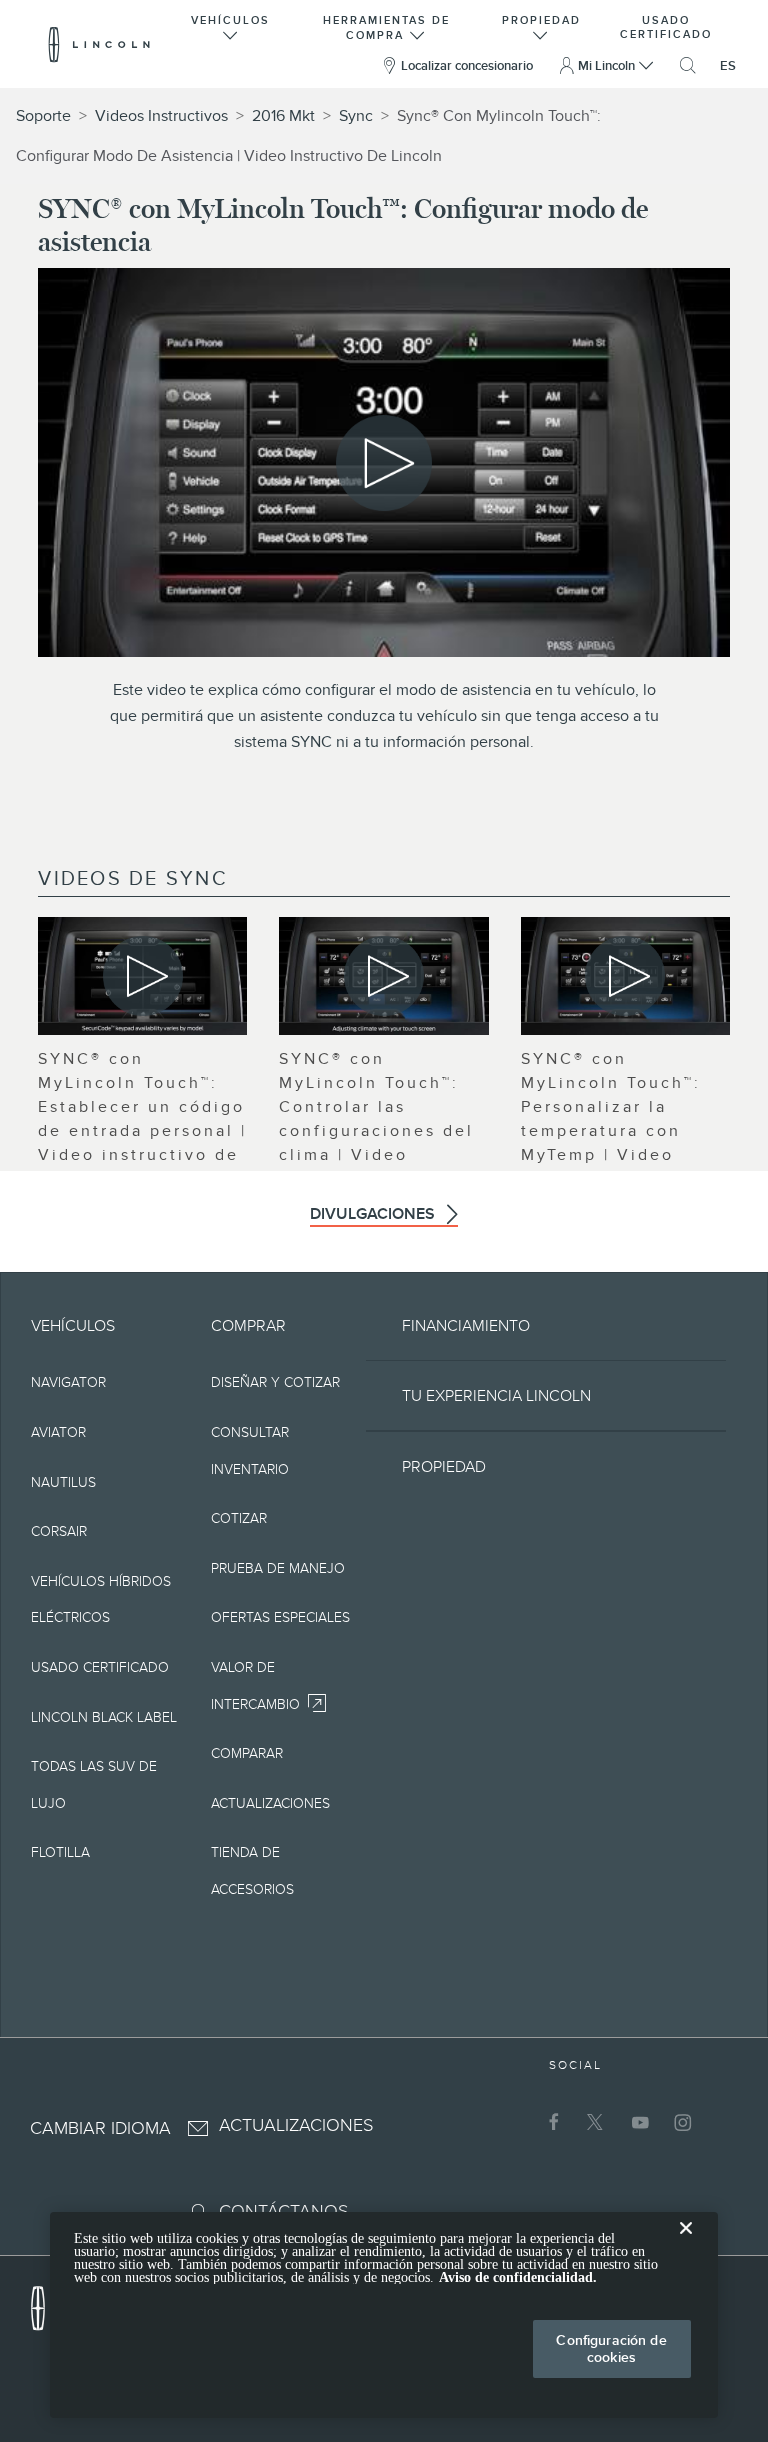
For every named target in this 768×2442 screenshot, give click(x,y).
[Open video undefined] (142, 976)
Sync (356, 116)
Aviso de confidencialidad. (518, 2277)
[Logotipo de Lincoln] (99, 44)
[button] (231, 25)
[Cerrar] (686, 2244)
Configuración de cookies (611, 2348)
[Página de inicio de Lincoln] (48, 2303)
